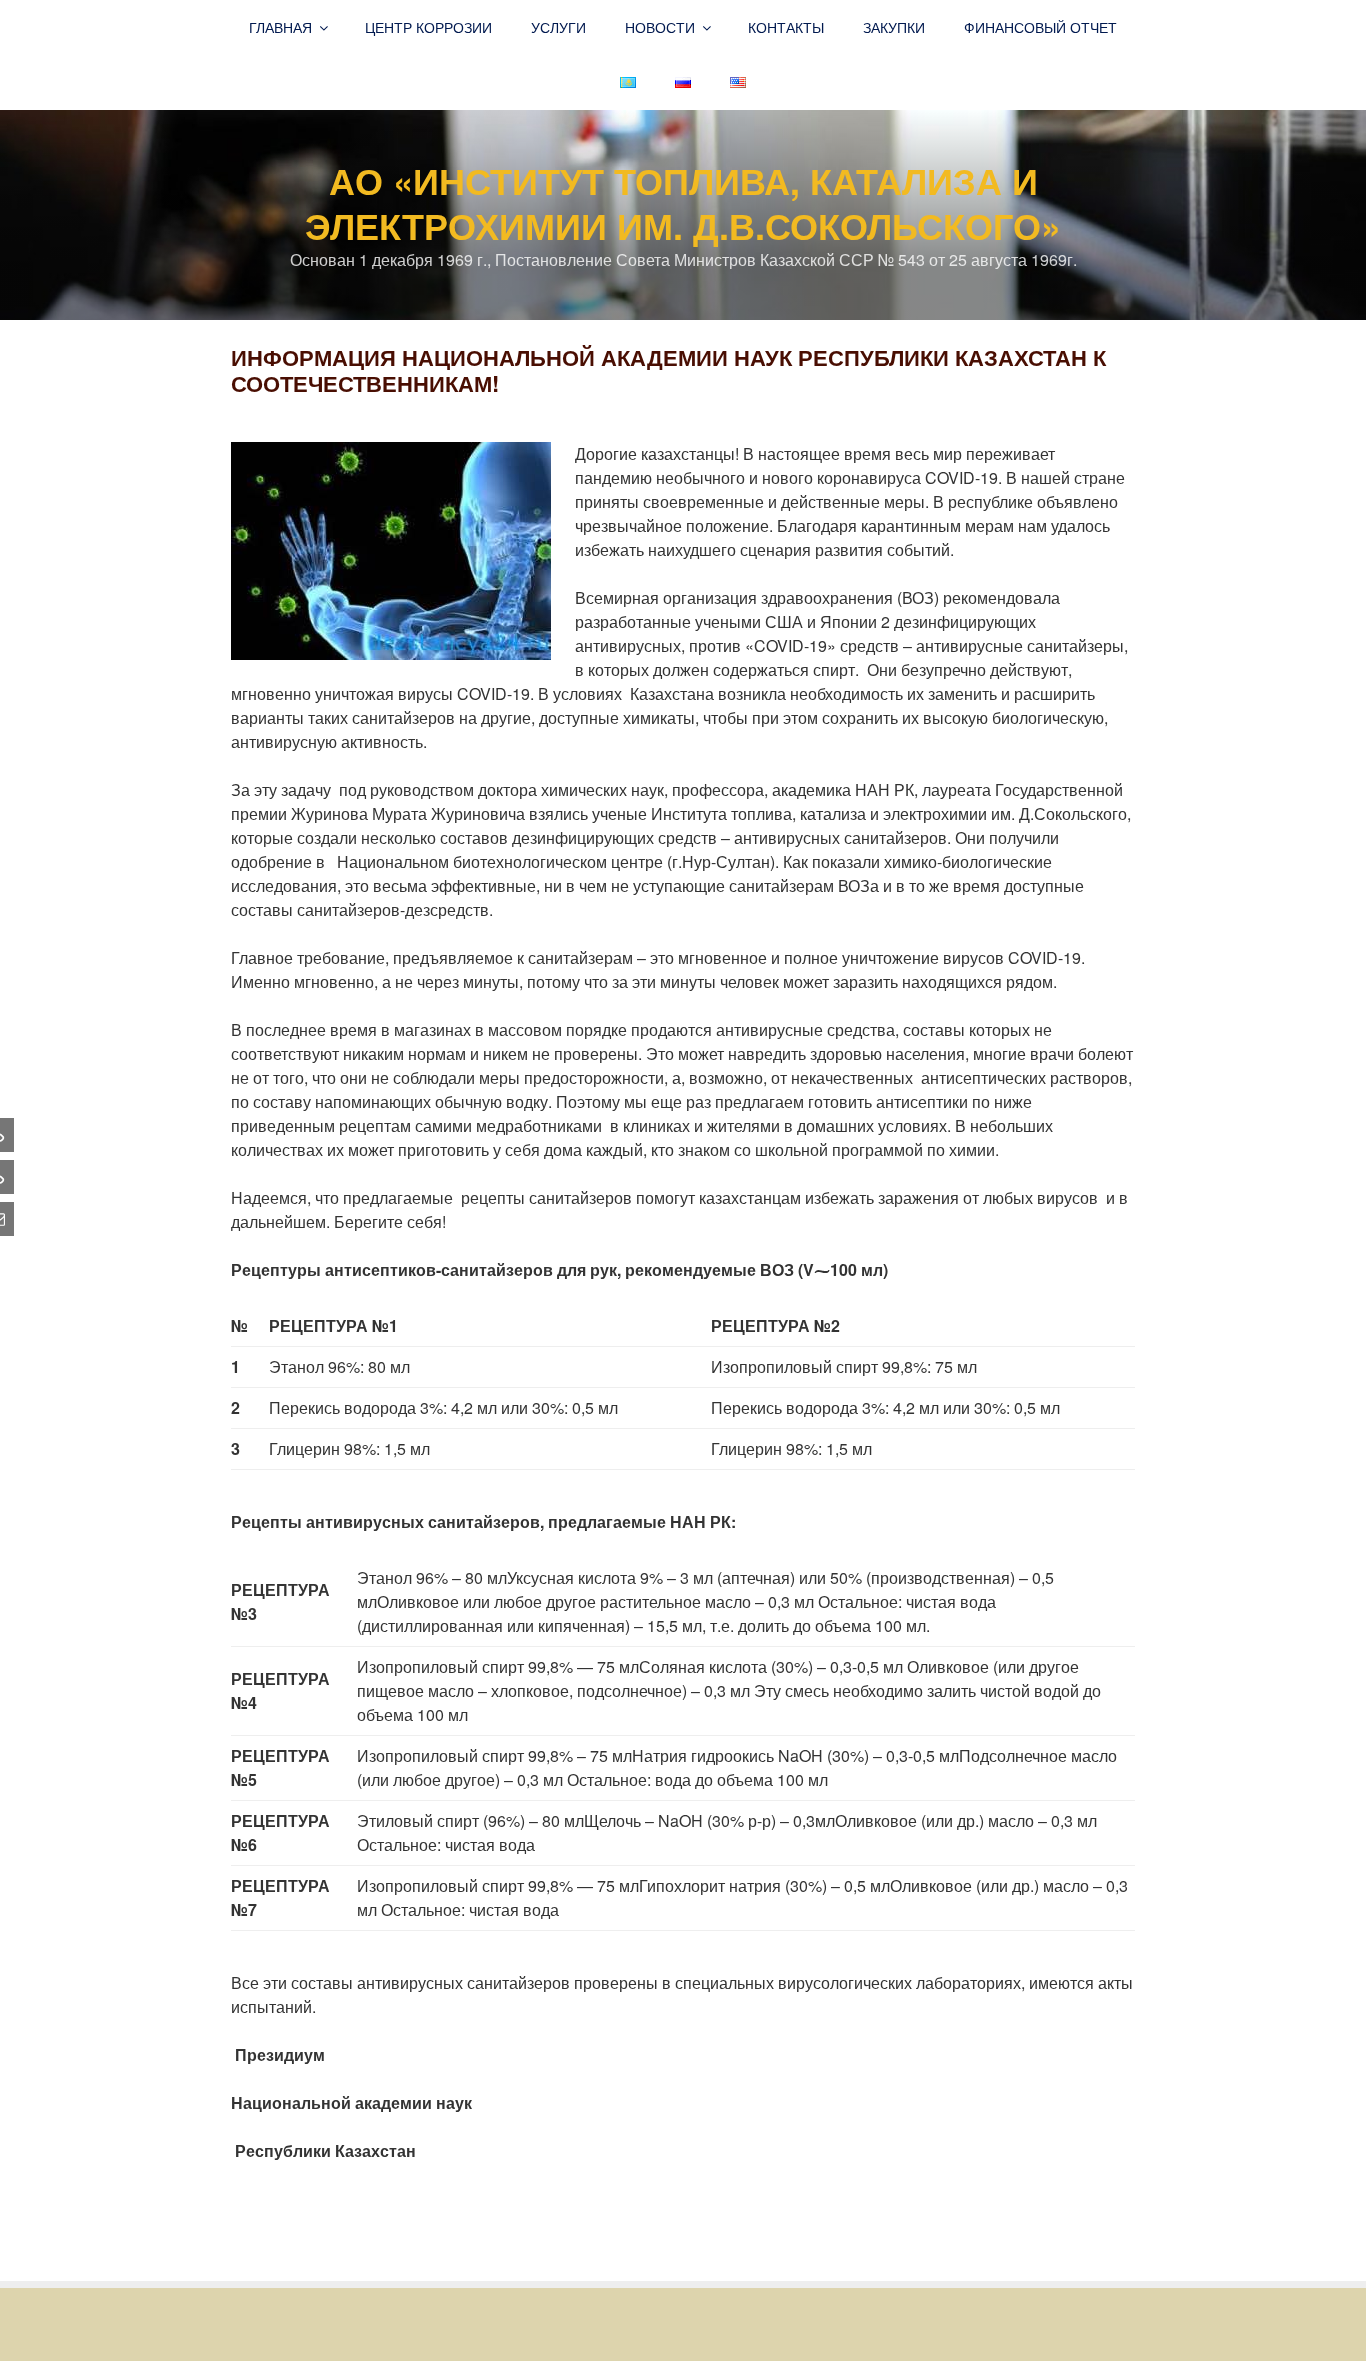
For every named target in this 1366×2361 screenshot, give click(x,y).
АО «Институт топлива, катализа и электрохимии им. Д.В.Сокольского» (683, 202)
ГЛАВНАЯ (280, 27)
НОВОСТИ (660, 27)
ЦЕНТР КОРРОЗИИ (428, 27)
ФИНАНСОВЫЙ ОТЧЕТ (1040, 27)
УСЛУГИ (558, 27)
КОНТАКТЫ (786, 27)
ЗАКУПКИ (894, 27)
